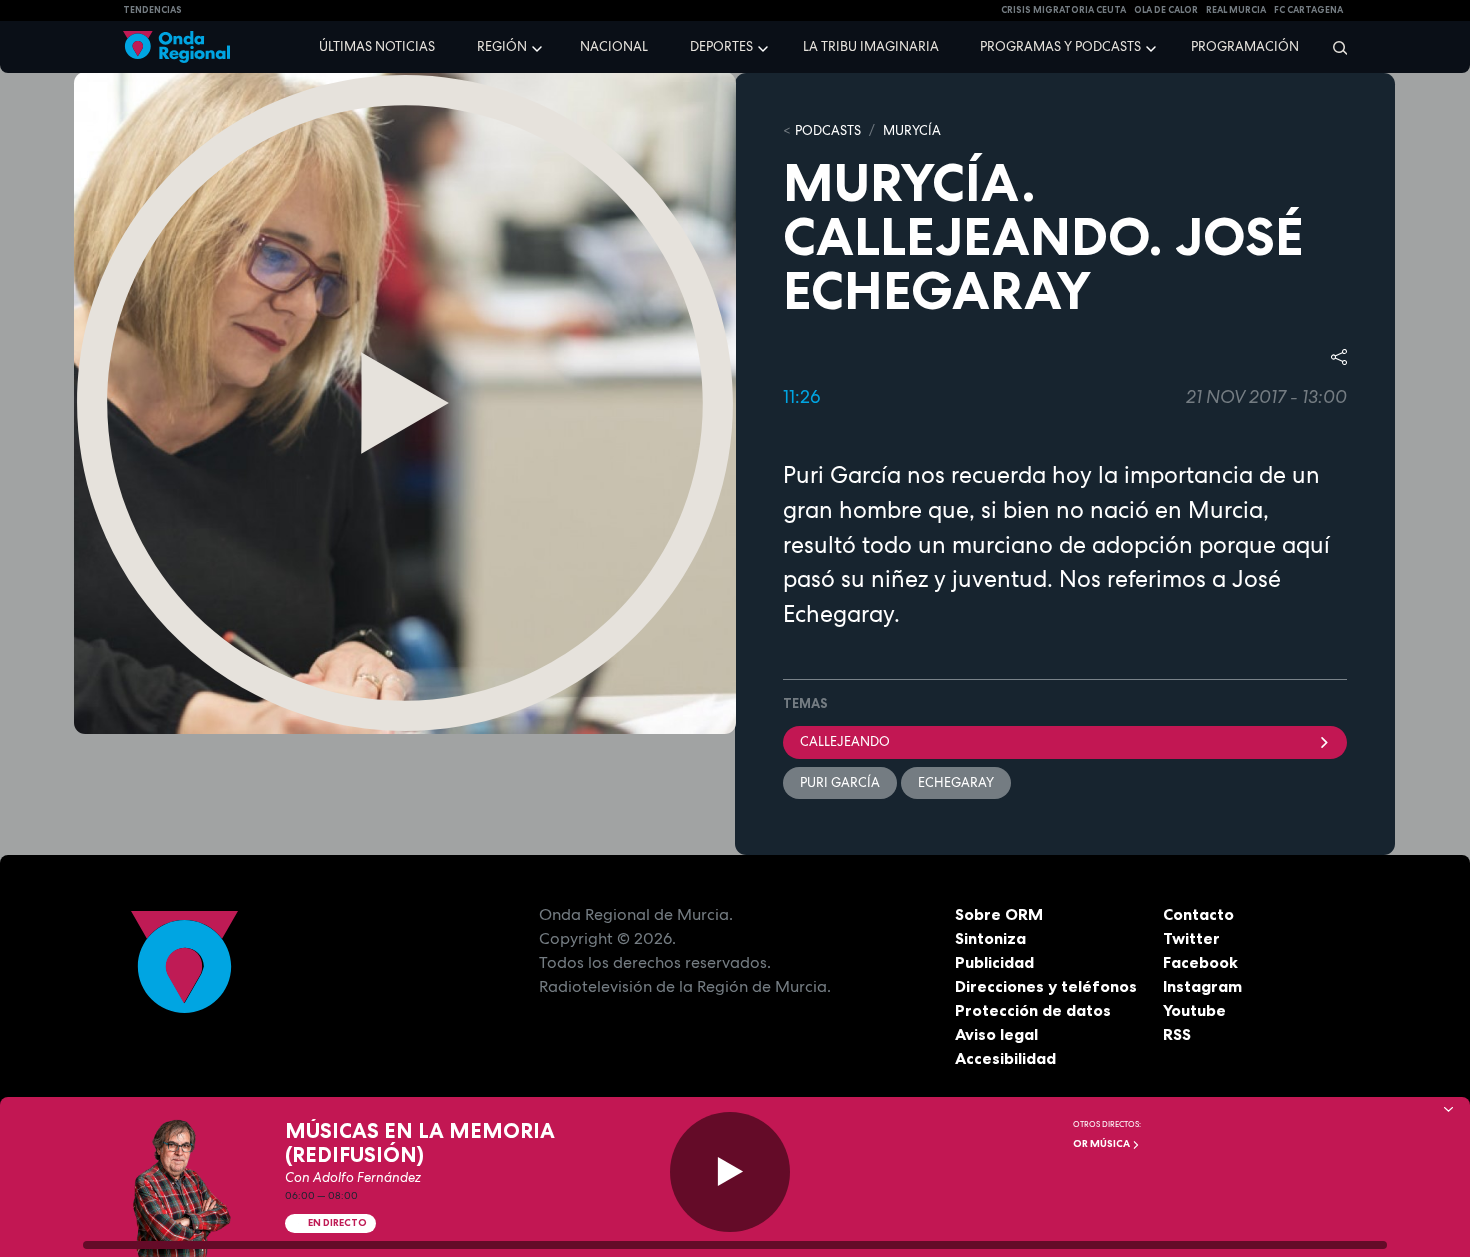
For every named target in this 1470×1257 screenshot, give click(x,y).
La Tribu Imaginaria (871, 46)
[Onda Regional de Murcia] (176, 47)
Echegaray (956, 782)
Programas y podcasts (1060, 46)
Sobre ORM (999, 914)
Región (502, 46)
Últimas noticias (377, 46)
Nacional (614, 46)
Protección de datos (1033, 1010)
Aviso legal (996, 1034)
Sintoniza (990, 938)
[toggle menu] (539, 46)
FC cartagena (1308, 10)
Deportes (721, 46)
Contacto (1198, 914)
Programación (1245, 46)
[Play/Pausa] (730, 1172)
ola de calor (1166, 10)
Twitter (1191, 938)
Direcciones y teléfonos (1046, 986)
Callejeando (845, 741)
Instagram (1202, 986)
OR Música (1102, 1143)
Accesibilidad (1005, 1058)
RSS (1177, 1034)
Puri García (840, 782)
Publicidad (994, 962)
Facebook (1200, 962)
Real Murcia (1236, 10)
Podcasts (828, 130)
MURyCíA (912, 130)
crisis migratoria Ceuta (1063, 10)
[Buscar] (1333, 47)
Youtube (1194, 1010)
